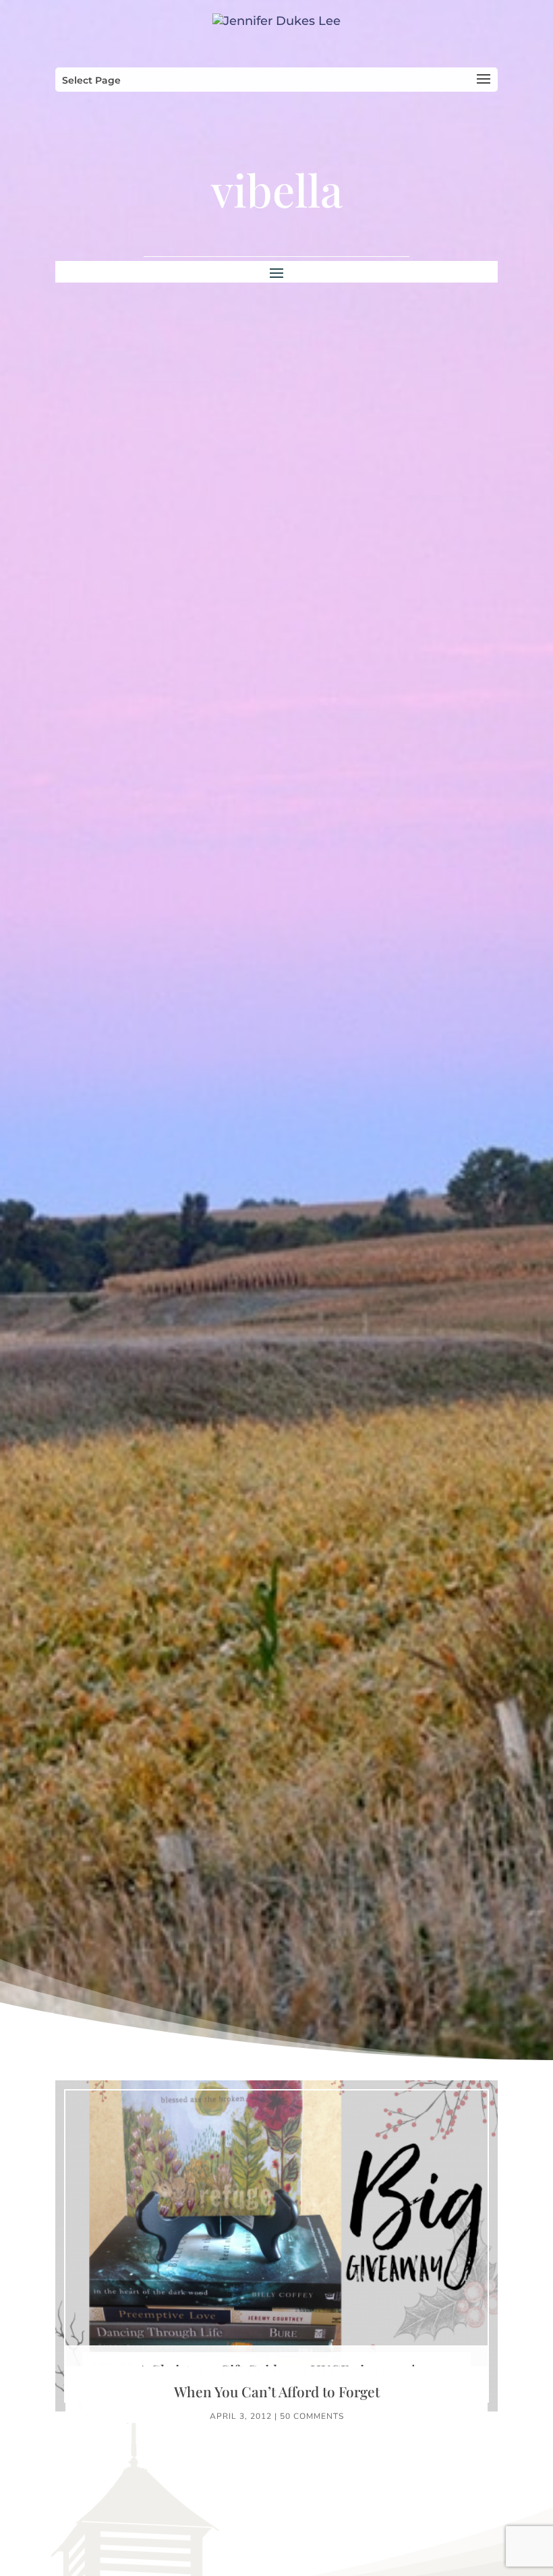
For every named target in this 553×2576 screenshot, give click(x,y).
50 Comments (312, 2416)
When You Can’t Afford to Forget (277, 2391)
